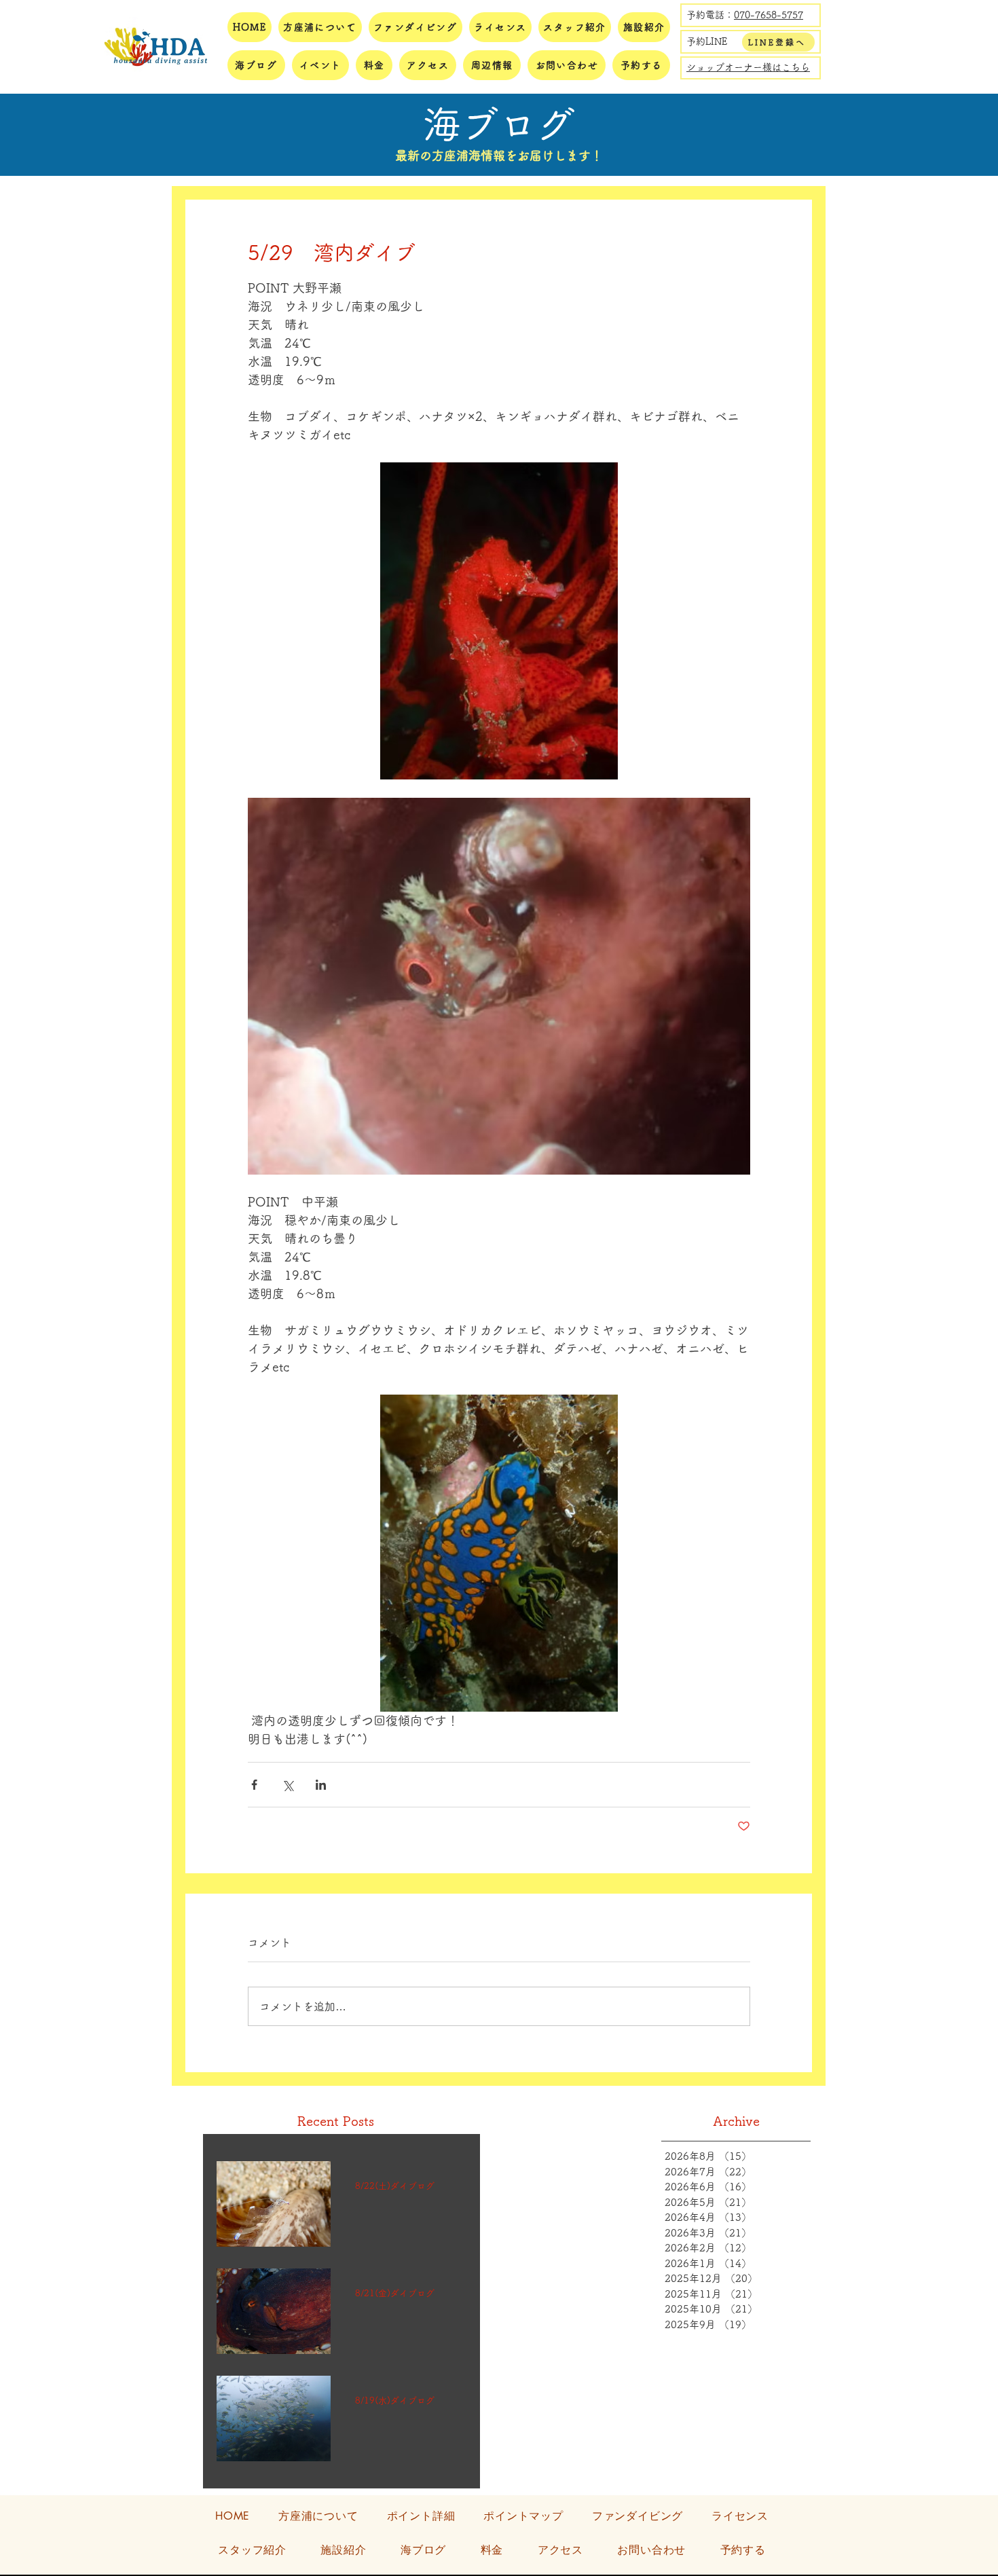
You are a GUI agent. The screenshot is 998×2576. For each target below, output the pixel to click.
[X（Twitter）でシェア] (288, 1785)
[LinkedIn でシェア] (321, 1785)
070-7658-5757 (769, 15)
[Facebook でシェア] (254, 1785)
